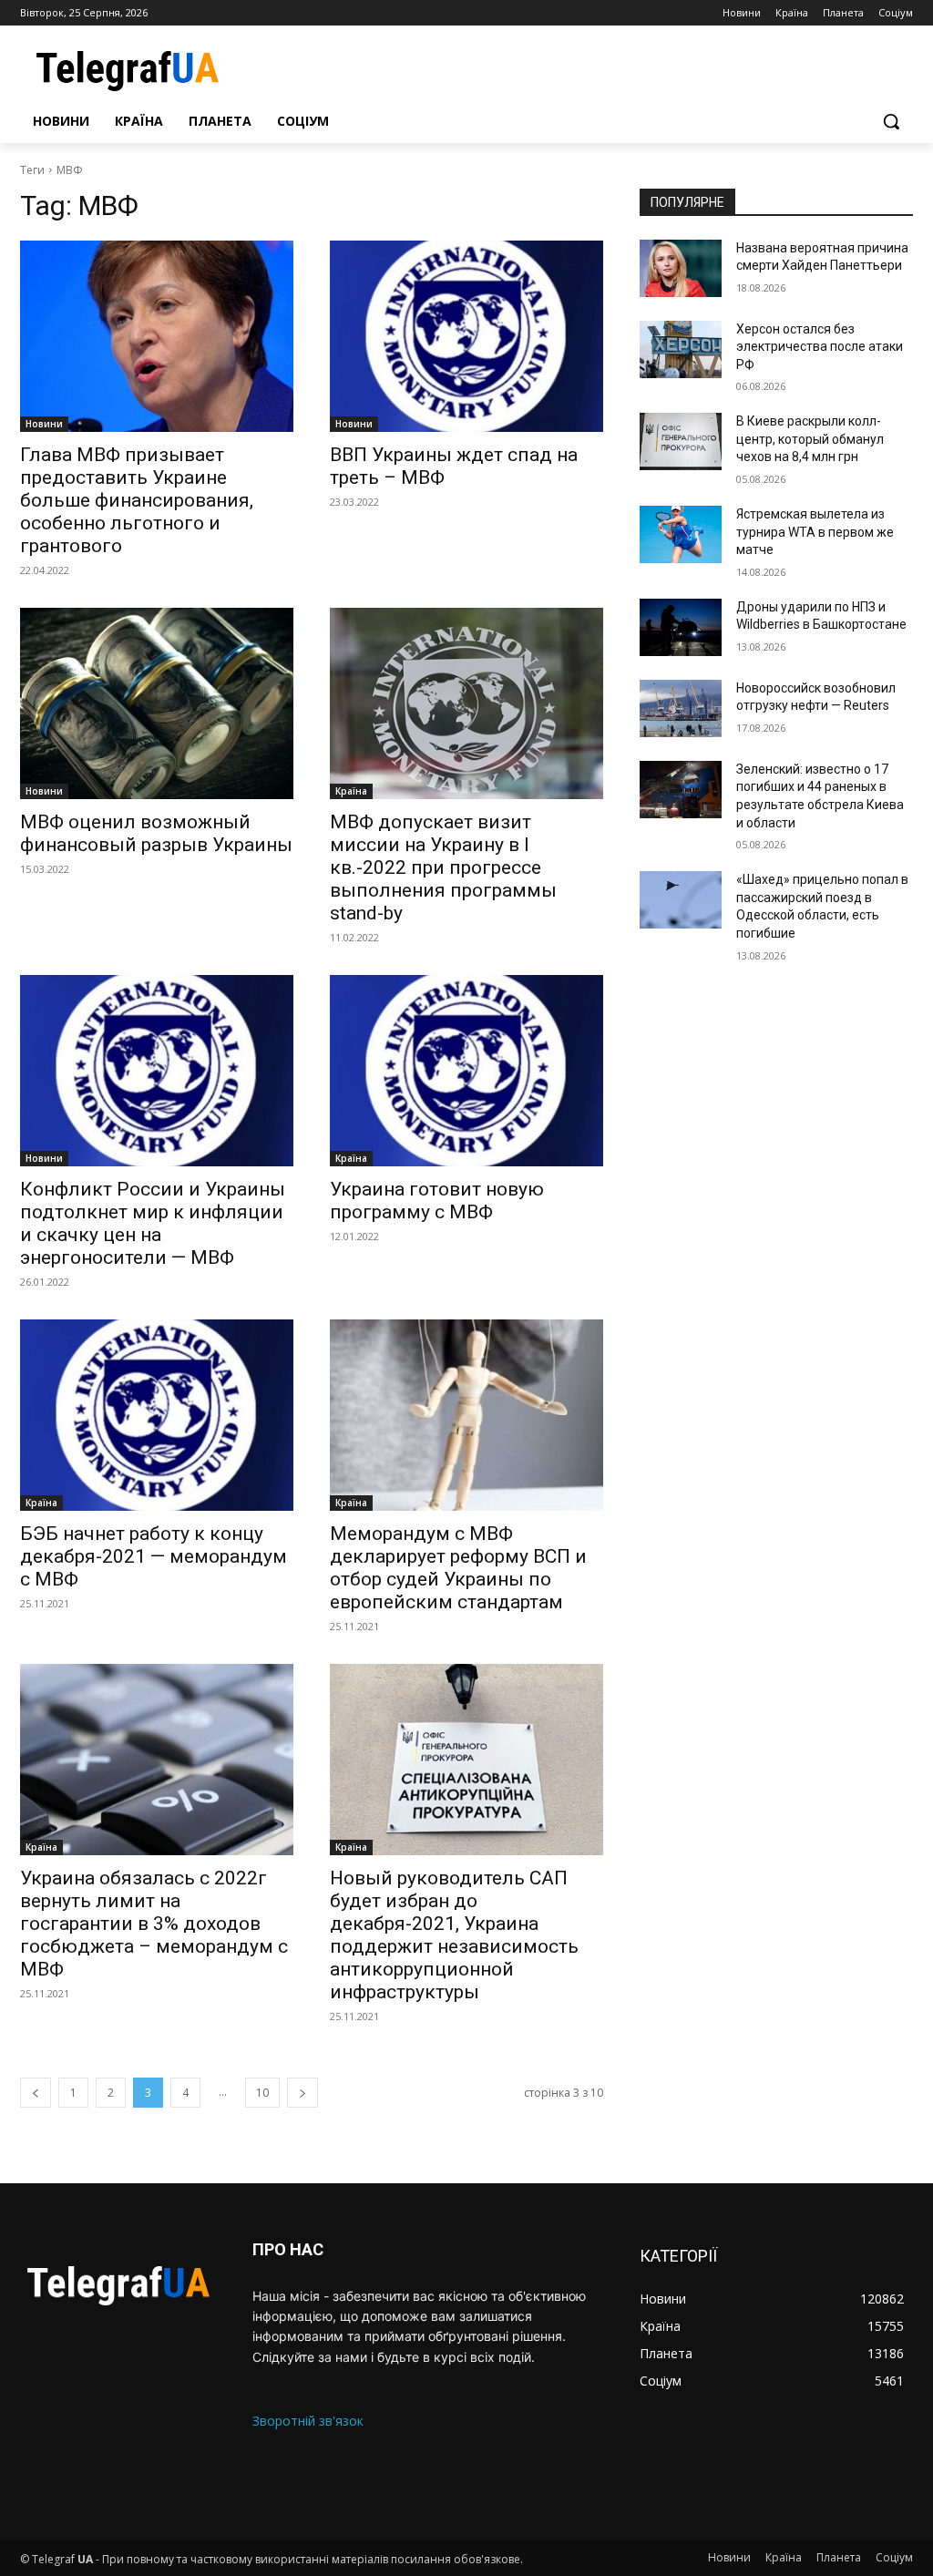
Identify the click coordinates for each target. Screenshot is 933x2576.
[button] (891, 121)
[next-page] (302, 2093)
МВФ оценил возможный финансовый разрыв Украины (156, 833)
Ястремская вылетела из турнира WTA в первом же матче (815, 532)
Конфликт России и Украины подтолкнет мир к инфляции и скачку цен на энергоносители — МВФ (153, 1223)
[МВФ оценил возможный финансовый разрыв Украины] (157, 703)
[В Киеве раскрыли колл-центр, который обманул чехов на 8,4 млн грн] (681, 441)
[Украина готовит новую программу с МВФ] (466, 1071)
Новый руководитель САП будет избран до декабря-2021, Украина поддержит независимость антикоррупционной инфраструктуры (454, 1935)
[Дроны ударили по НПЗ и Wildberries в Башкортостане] (681, 627)
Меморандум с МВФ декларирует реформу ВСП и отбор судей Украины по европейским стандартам (458, 1568)
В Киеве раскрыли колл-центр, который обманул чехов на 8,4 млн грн (810, 439)
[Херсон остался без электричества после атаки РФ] (681, 349)
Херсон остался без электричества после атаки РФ (820, 347)
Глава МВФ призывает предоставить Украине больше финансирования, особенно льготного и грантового (137, 500)
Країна (351, 791)
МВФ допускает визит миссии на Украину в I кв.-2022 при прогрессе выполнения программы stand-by (443, 867)
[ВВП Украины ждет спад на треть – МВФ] (466, 336)
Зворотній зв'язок (308, 2421)
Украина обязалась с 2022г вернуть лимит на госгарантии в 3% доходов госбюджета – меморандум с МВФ (154, 1924)
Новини (44, 424)
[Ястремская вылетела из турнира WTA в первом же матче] (681, 534)
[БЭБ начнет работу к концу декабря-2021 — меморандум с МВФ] (157, 1415)
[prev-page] (36, 2093)
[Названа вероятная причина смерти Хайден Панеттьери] (681, 268)
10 (262, 2093)
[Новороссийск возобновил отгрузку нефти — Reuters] (681, 708)
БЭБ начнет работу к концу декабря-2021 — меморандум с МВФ (154, 1556)
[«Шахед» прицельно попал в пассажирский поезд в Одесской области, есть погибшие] (681, 900)
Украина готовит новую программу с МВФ (437, 1201)
